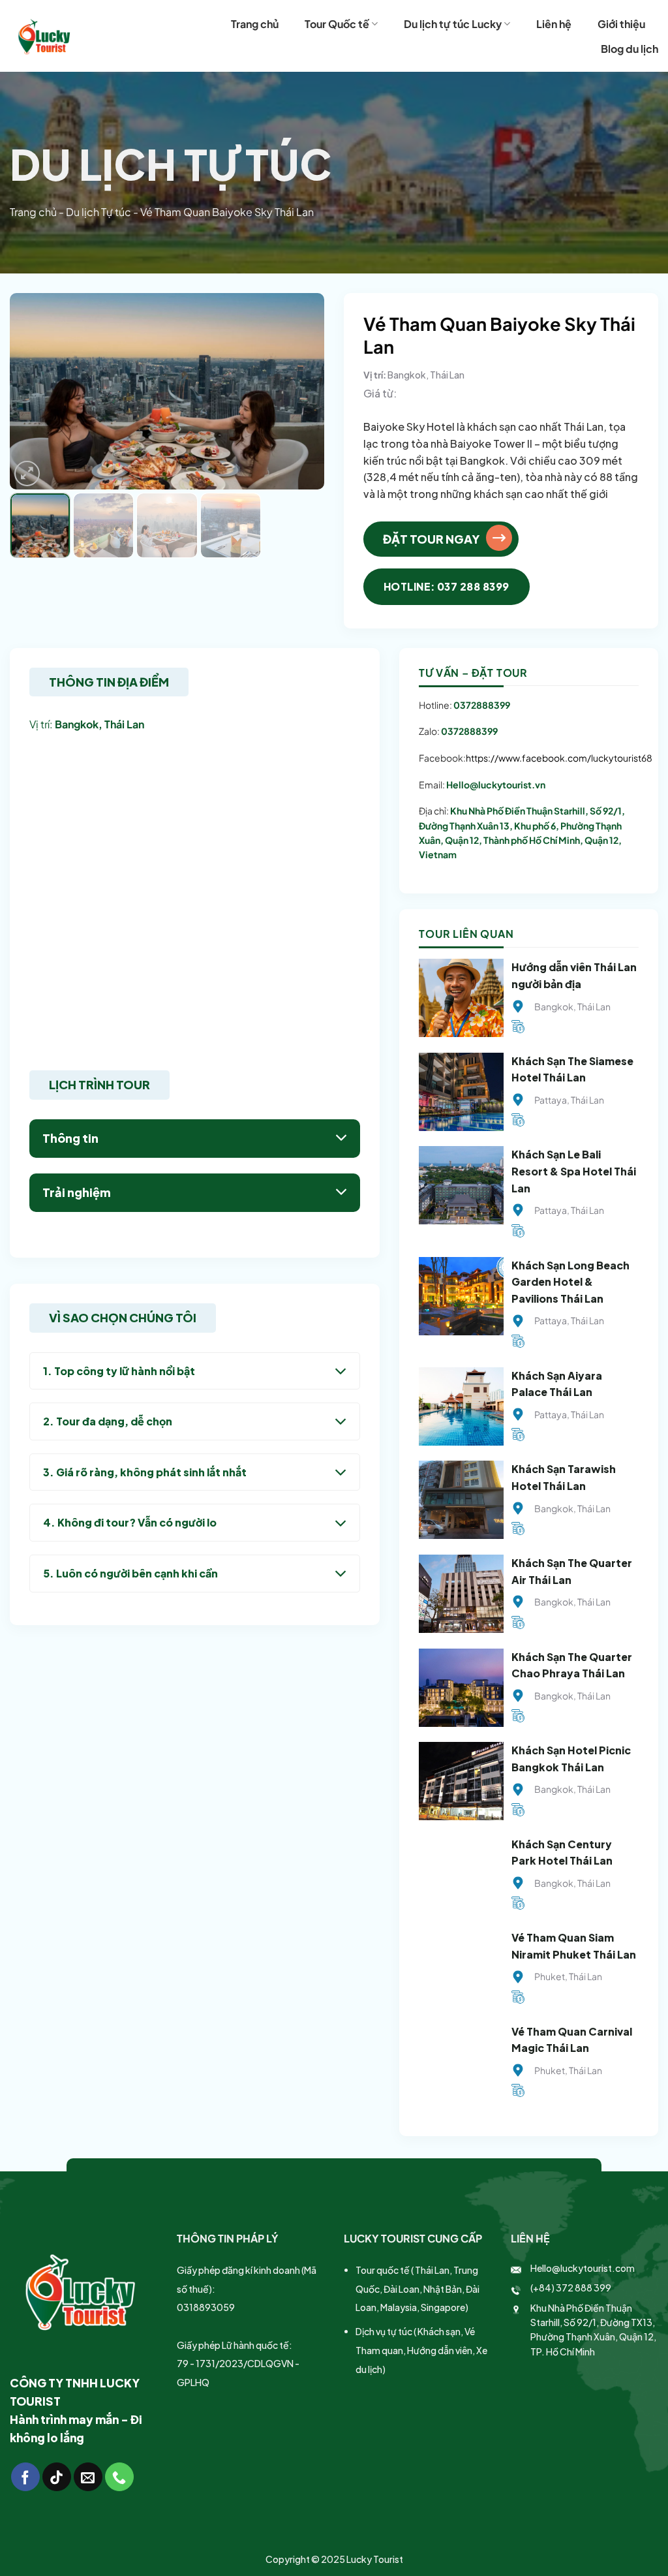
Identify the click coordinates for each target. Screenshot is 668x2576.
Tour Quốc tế (337, 24)
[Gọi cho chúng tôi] (119, 2477)
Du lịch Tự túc (99, 212)
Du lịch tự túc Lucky (453, 24)
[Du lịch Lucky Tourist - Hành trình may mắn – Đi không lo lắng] (107, 36)
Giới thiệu (621, 24)
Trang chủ (255, 24)
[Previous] (33, 391)
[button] (27, 473)
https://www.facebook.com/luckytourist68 (559, 758)
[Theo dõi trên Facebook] (25, 2477)
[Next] (301, 391)
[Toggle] (342, 1139)
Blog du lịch (630, 49)
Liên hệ (554, 24)
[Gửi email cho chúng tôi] (88, 2477)
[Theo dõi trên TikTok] (57, 2477)
